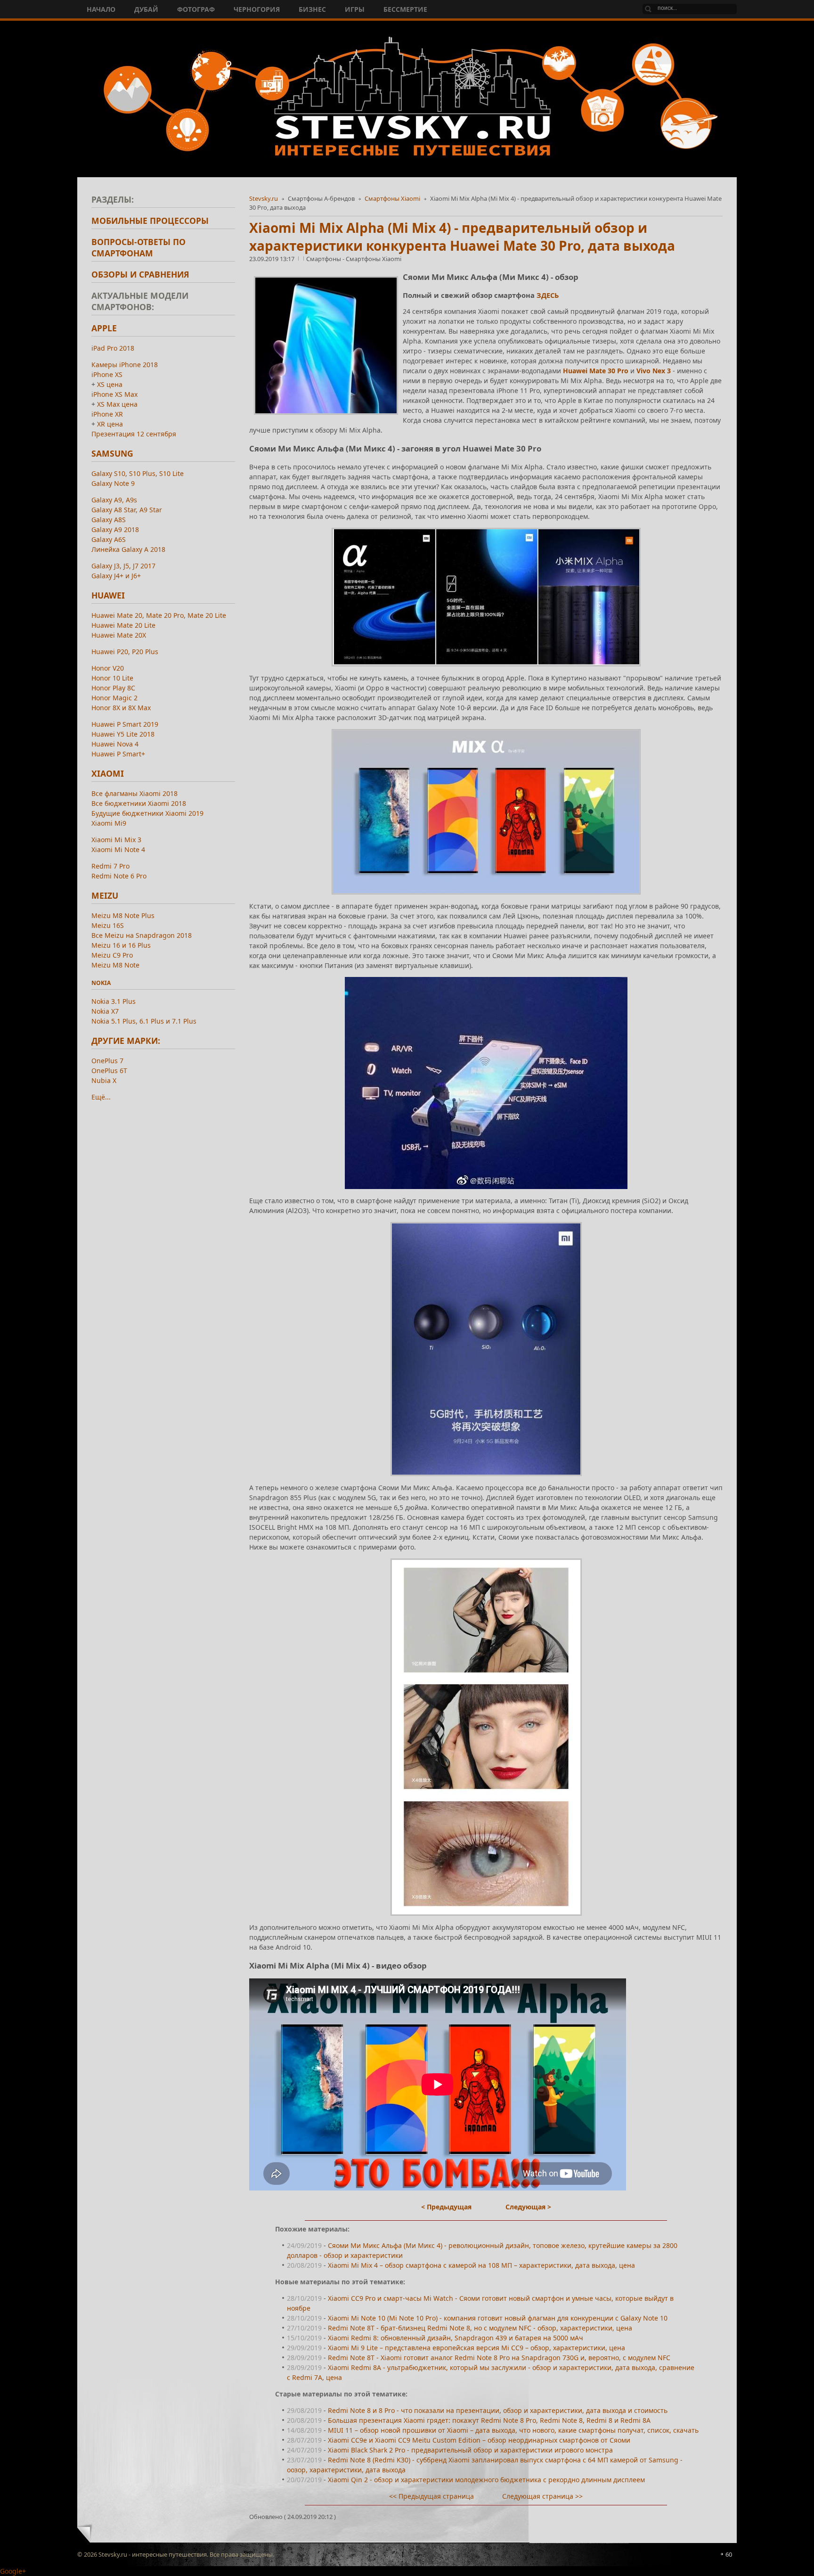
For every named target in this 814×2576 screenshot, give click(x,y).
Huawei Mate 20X (119, 635)
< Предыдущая (446, 2207)
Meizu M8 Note (115, 965)
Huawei (108, 595)
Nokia (101, 983)
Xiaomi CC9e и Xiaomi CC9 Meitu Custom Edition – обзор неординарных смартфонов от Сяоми (479, 2440)
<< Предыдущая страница (431, 2496)
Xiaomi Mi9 (109, 823)
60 (729, 2554)
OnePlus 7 (107, 1061)
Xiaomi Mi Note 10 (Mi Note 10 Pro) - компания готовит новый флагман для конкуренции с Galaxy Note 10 (498, 2318)
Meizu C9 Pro (112, 955)
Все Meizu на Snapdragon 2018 (142, 935)
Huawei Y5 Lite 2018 (123, 734)
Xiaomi (108, 773)
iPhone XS (107, 374)
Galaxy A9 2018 (115, 529)
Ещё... (101, 1097)
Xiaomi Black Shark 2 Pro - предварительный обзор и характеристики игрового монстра (470, 2450)
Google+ (13, 2571)
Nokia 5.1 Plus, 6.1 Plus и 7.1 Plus (144, 1021)
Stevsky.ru (264, 198)
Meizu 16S (108, 925)
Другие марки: (126, 1041)
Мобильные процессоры (150, 221)
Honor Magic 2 (114, 698)
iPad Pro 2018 (113, 348)
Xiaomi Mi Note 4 (118, 849)
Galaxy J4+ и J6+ (116, 576)
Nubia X (104, 1080)
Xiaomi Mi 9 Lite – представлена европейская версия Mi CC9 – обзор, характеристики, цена (476, 2348)
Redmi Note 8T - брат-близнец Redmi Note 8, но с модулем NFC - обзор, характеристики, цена (480, 2328)
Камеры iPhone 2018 (125, 365)
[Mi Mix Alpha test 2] (486, 1737)
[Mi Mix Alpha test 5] (486, 812)
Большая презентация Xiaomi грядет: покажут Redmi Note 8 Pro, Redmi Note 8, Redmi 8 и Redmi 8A (489, 2420)
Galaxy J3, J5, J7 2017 (123, 566)
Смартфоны (324, 259)
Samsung (112, 453)
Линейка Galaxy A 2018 (128, 549)
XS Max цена (117, 404)
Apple (104, 328)
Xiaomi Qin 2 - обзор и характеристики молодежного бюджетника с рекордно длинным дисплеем (486, 2480)
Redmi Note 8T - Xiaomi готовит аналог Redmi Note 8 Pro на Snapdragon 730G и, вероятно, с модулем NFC (499, 2358)
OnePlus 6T (109, 1071)
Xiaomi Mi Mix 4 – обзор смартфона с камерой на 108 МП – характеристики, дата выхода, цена (481, 2265)
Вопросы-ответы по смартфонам (138, 247)
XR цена (110, 424)
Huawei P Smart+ (118, 754)
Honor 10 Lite (112, 678)
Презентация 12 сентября (134, 434)
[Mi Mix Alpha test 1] (486, 597)
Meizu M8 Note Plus (123, 915)
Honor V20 (108, 668)
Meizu (105, 895)
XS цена (110, 384)
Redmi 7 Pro (110, 866)
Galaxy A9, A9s (114, 500)
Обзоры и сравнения (140, 274)
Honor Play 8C (113, 688)
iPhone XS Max (114, 394)
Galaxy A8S (109, 520)
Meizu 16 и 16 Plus (121, 945)
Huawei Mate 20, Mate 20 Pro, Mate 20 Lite (159, 615)
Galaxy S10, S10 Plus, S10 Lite (138, 473)
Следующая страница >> (542, 2496)
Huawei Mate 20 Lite (123, 625)
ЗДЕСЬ (548, 295)
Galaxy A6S (109, 539)
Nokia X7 (105, 1011)
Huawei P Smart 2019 (125, 724)
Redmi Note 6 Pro (119, 876)
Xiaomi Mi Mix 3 (116, 840)
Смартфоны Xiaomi (392, 198)
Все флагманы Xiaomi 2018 (134, 793)
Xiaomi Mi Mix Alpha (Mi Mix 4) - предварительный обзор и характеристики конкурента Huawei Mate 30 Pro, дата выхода (462, 237)
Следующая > (528, 2207)
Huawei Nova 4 (115, 744)
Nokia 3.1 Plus (114, 1001)
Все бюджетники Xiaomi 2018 (139, 803)
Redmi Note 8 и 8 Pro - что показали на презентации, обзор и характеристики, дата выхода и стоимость (498, 2410)
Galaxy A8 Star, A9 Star (127, 510)
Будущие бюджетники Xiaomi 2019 (147, 813)
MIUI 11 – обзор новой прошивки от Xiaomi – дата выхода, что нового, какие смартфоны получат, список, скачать (513, 2430)
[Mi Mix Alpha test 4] (486, 1349)
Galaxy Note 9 (113, 483)
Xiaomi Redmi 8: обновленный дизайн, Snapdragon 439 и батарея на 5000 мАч (456, 2338)
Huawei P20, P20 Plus (125, 652)
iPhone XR (107, 414)
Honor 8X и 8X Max (121, 708)
